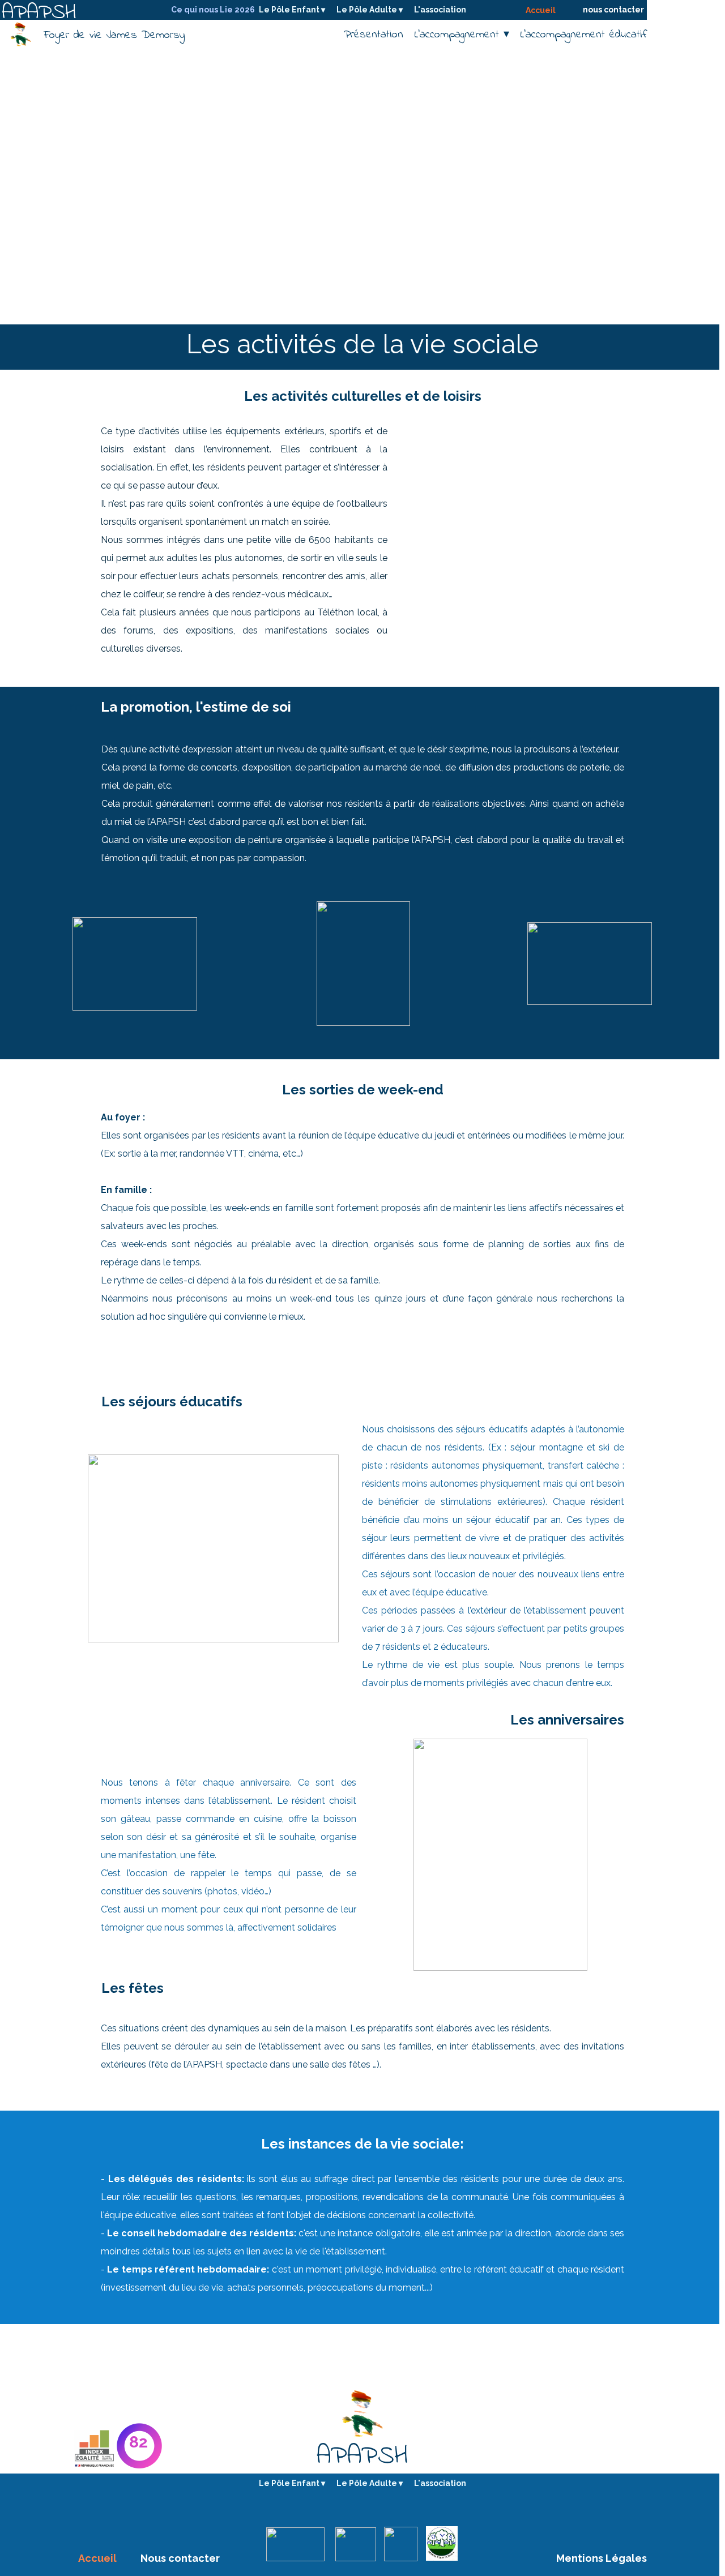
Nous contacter (180, 2558)
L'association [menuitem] (440, 10)
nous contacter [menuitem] (613, 10)
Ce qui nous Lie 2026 (213, 10)
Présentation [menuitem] (374, 35)
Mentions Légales (602, 2558)
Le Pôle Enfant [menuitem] (292, 10)
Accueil (541, 10)
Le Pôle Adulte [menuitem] (370, 10)
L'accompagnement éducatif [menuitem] (584, 35)
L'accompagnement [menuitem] (462, 35)
